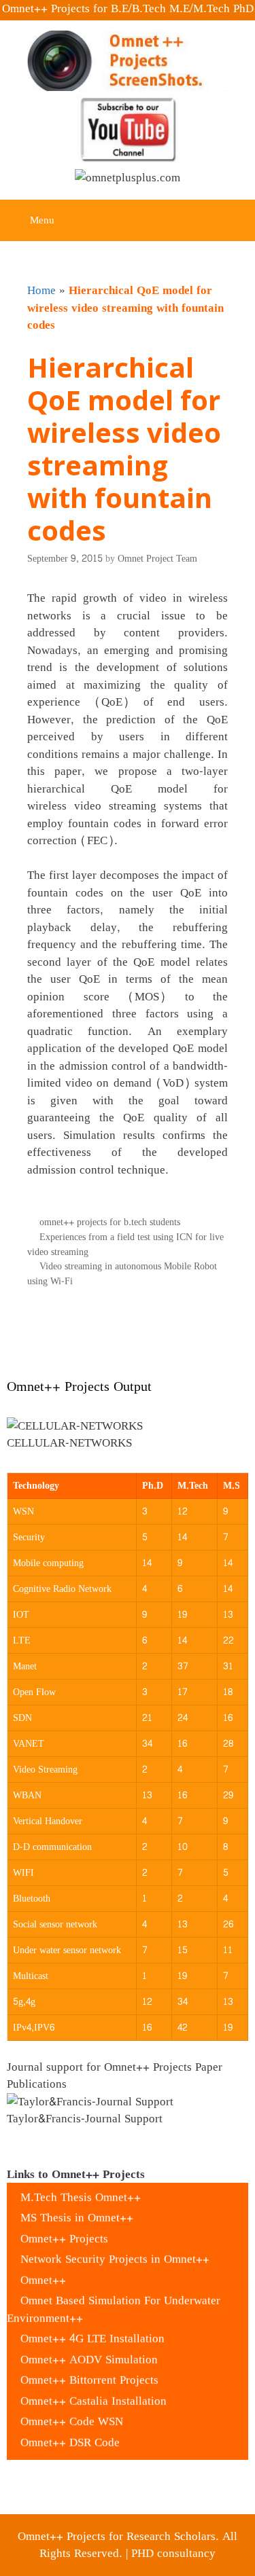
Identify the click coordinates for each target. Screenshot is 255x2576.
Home (41, 290)
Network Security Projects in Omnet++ (115, 2249)
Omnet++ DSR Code (70, 2432)
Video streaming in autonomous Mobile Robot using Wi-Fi (122, 1273)
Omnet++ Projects (64, 2228)
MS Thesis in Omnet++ (77, 2208)
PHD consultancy (173, 2553)
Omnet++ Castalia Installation (93, 2390)
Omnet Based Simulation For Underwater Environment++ (114, 2299)
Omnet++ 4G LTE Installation (92, 2328)
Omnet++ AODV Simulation (89, 2349)
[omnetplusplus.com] (128, 181)
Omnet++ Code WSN (72, 2411)
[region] (128, 1436)
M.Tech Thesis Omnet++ (81, 2187)
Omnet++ (43, 2269)
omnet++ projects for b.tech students (110, 1222)
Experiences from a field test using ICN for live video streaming (125, 1244)
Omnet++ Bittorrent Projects (89, 2370)
